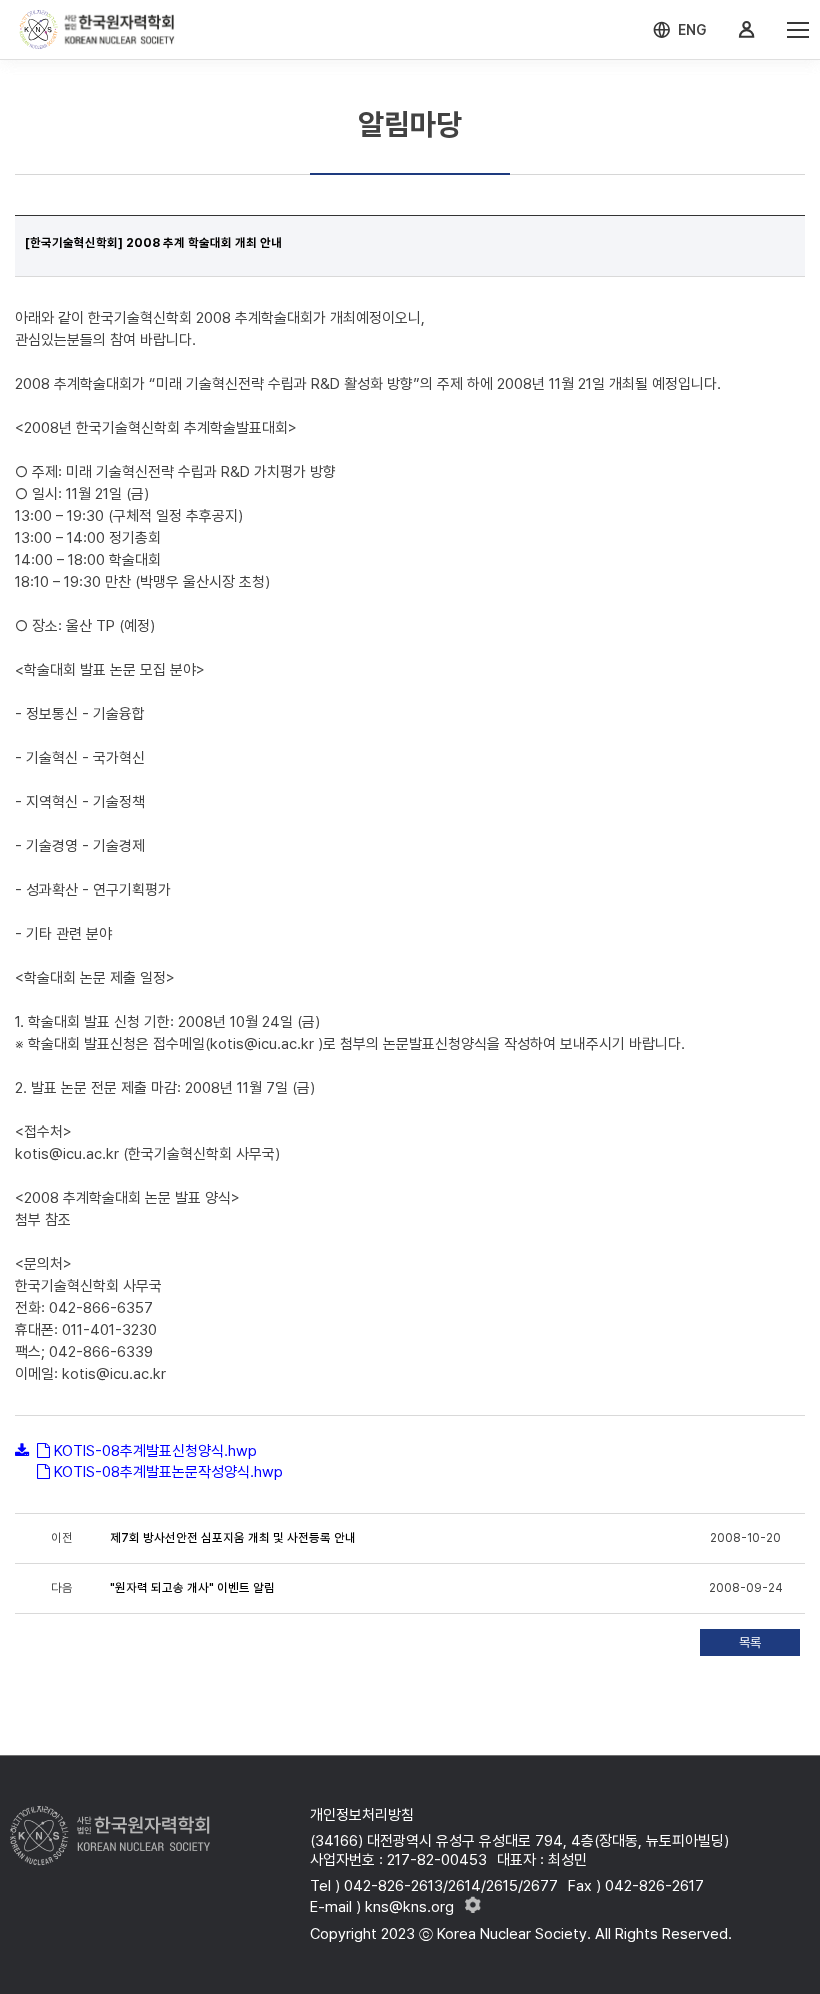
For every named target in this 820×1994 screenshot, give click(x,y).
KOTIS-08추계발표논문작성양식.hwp (168, 1472)
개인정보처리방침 (362, 1815)
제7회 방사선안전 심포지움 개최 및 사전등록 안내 (233, 1538)
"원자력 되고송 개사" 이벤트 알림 (192, 1588)
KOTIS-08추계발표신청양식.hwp (155, 1451)
